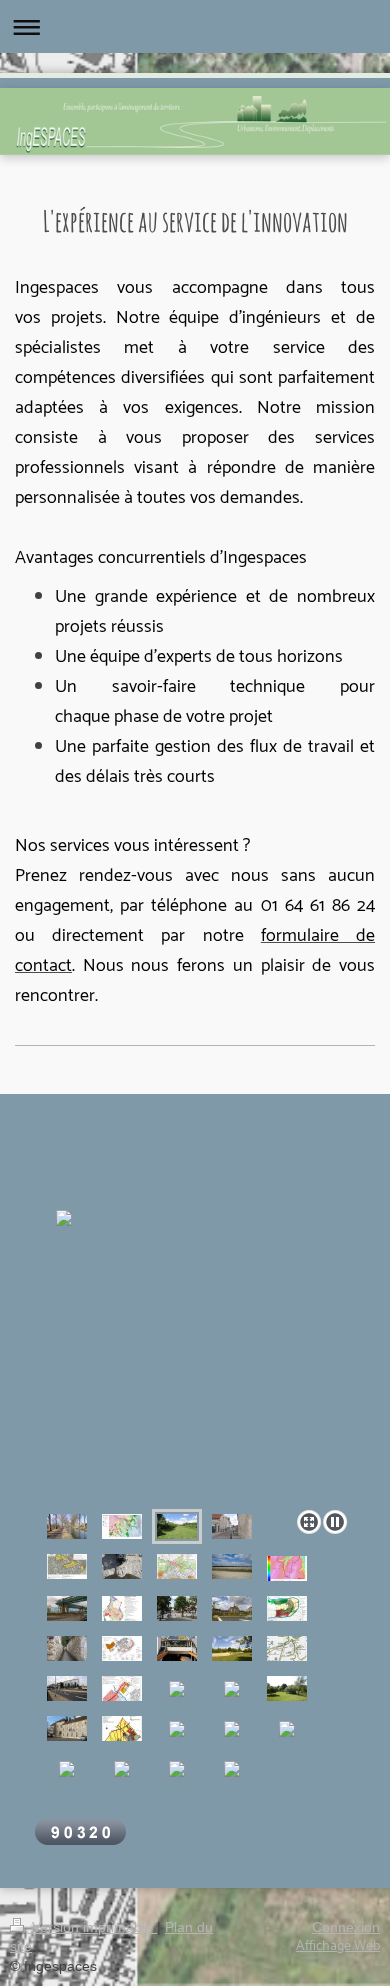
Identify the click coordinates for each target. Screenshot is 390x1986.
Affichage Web (338, 1946)
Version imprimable (92, 1927)
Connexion (346, 1927)
